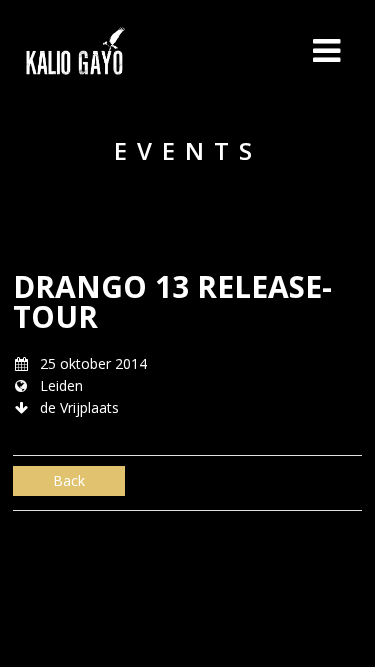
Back (69, 480)
